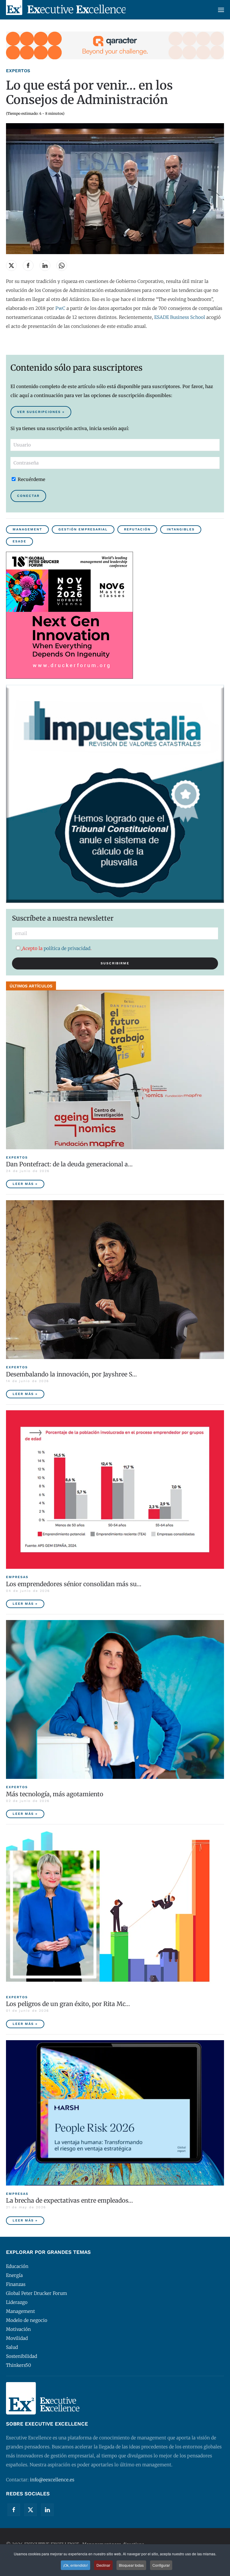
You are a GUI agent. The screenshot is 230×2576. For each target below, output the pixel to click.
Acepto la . (57, 948)
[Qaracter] (115, 45)
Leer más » (25, 1184)
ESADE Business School (180, 317)
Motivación (18, 2329)
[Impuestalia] (115, 793)
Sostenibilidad (22, 2356)
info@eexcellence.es (52, 2480)
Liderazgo (17, 2302)
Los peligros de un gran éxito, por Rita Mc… (68, 2004)
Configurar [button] (161, 2565)
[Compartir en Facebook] (28, 266)
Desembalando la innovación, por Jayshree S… (71, 1374)
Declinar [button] (103, 2565)
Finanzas (16, 2284)
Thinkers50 (19, 2365)
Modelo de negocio (27, 2320)
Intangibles (181, 529)
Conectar (28, 496)
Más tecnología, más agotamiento (55, 1794)
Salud (12, 2347)
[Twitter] (31, 2510)
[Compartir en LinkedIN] (45, 266)
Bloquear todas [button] (131, 2565)
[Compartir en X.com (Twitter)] (11, 266)
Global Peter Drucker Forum (37, 2293)
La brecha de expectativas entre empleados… (69, 2200)
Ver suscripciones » (41, 412)
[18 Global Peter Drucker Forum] (69, 615)
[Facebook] (14, 2510)
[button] (221, 10)
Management (27, 529)
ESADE (19, 541)
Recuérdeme (31, 479)
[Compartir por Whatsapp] (62, 266)
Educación (17, 2266)
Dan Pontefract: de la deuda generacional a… (69, 1164)
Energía (14, 2275)
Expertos (18, 71)
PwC (61, 308)
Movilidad (17, 2338)
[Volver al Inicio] (66, 10)
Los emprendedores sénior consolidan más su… (74, 1584)
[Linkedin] (47, 2510)
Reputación (137, 529)
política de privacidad (67, 948)
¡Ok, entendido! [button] (75, 2565)
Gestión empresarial (83, 529)
